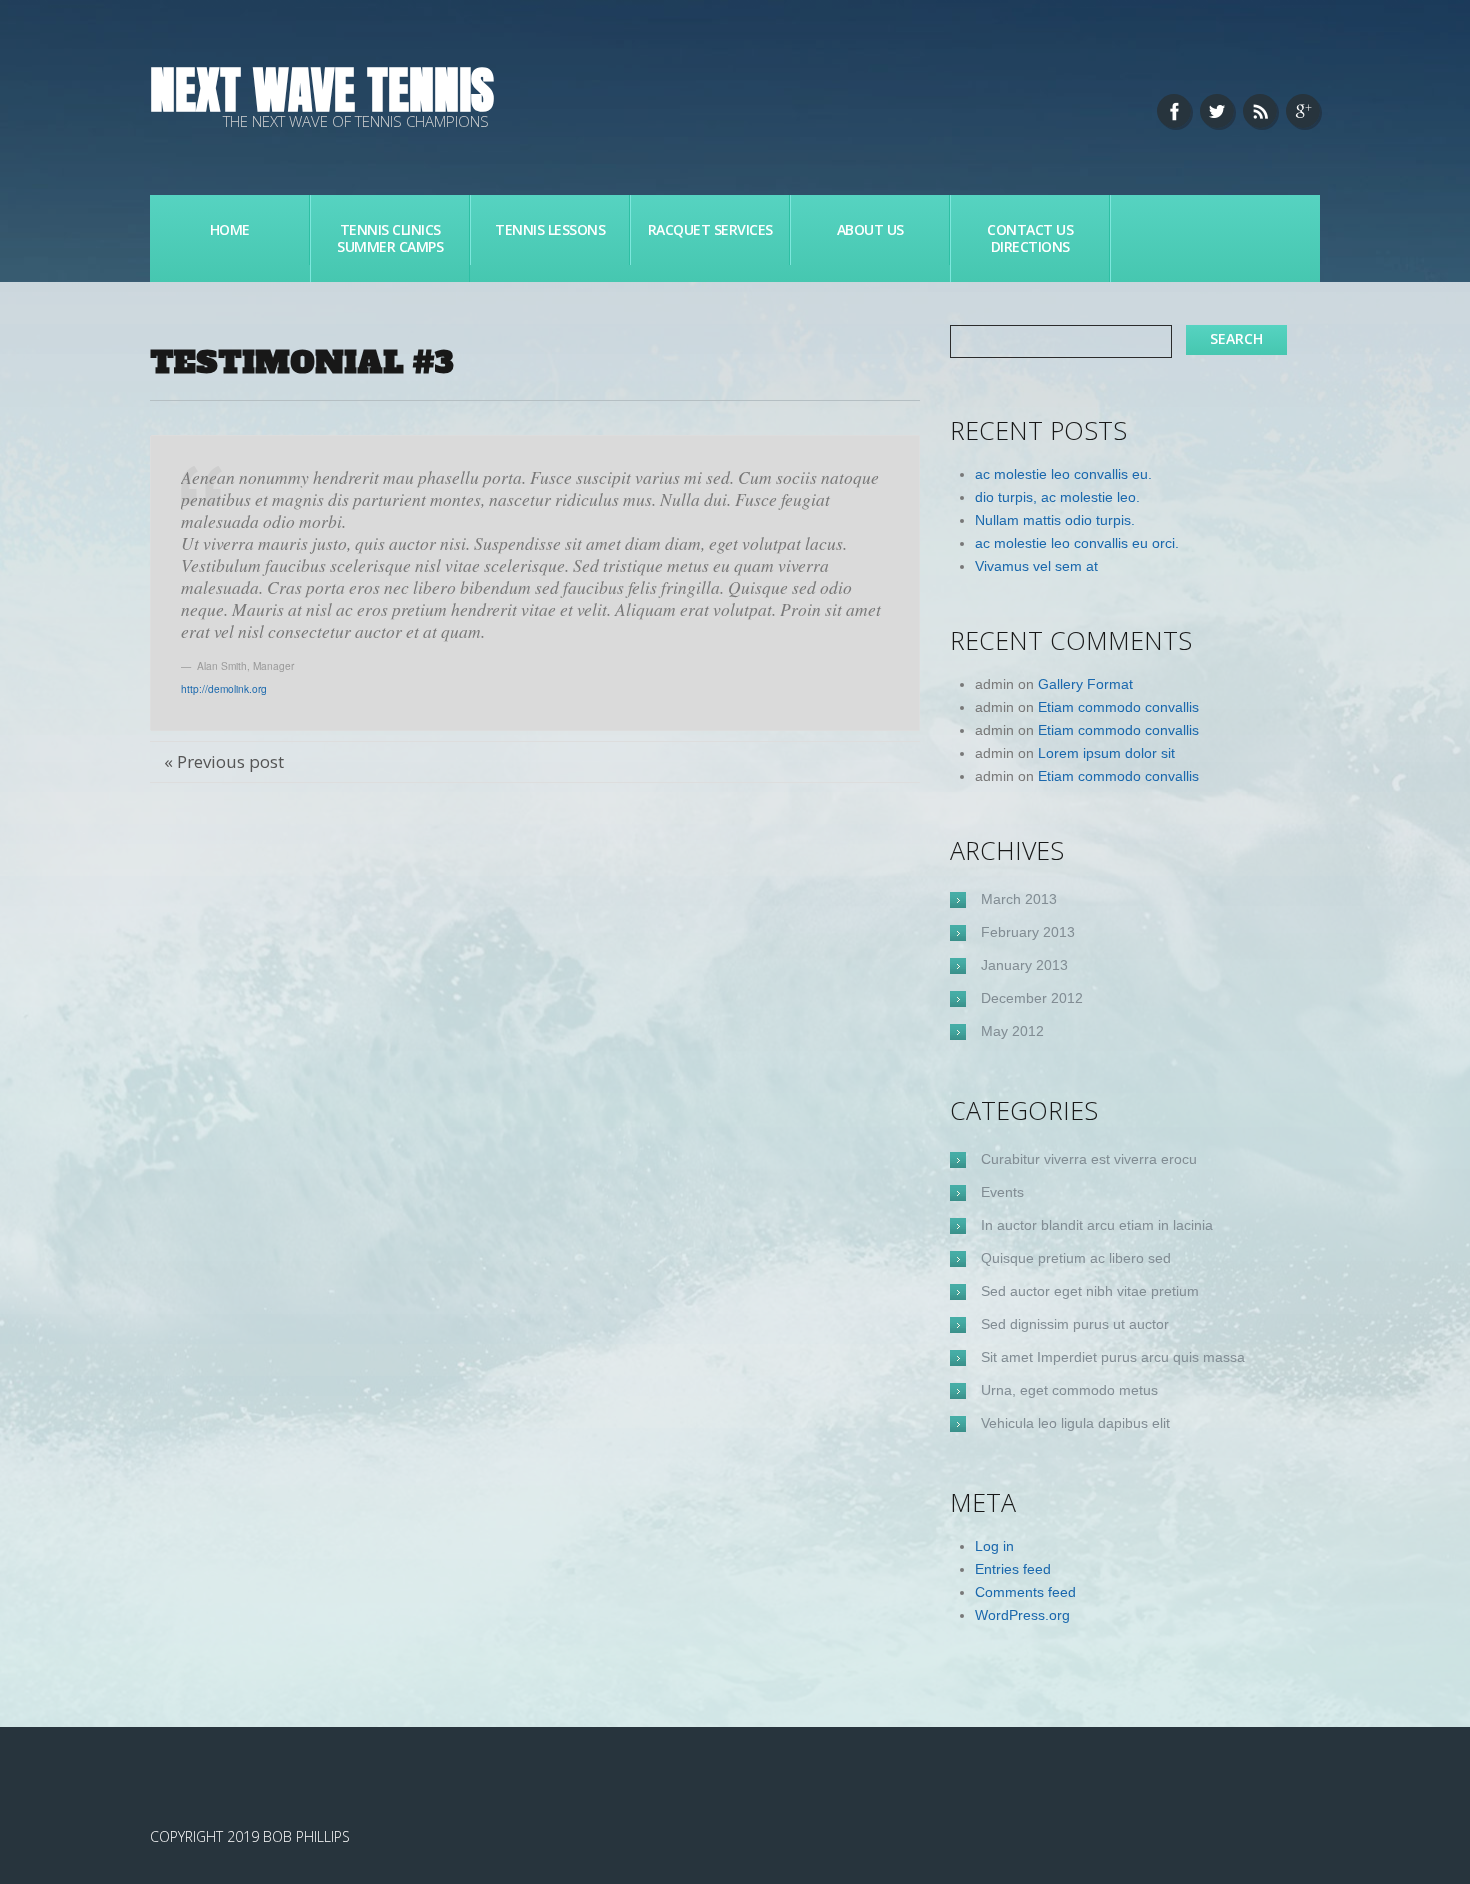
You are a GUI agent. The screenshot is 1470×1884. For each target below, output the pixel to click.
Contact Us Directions (1030, 238)
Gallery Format (1085, 684)
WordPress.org (1022, 1615)
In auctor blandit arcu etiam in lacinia (1097, 1225)
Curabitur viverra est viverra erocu (1089, 1159)
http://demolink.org (224, 688)
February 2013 (1028, 932)
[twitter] (1217, 111)
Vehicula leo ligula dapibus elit (1075, 1423)
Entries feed (1013, 1569)
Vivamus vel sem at (1036, 566)
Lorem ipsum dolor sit (1106, 753)
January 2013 (1024, 965)
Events (1002, 1192)
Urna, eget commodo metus (1069, 1390)
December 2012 (1032, 998)
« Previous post (224, 761)
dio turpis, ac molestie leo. (1057, 497)
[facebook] (1174, 111)
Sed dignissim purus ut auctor (1075, 1324)
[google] (1303, 111)
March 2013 (1019, 899)
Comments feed (1025, 1592)
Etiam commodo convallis (1118, 707)
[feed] (1260, 111)
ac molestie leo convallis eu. (1063, 474)
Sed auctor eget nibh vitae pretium (1090, 1291)
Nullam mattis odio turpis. (1055, 520)
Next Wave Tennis (322, 89)
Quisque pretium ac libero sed (1076, 1258)
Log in (994, 1546)
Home (230, 229)
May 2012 (1012, 1031)
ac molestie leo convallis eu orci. (1077, 543)
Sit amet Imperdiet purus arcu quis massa (1113, 1357)
